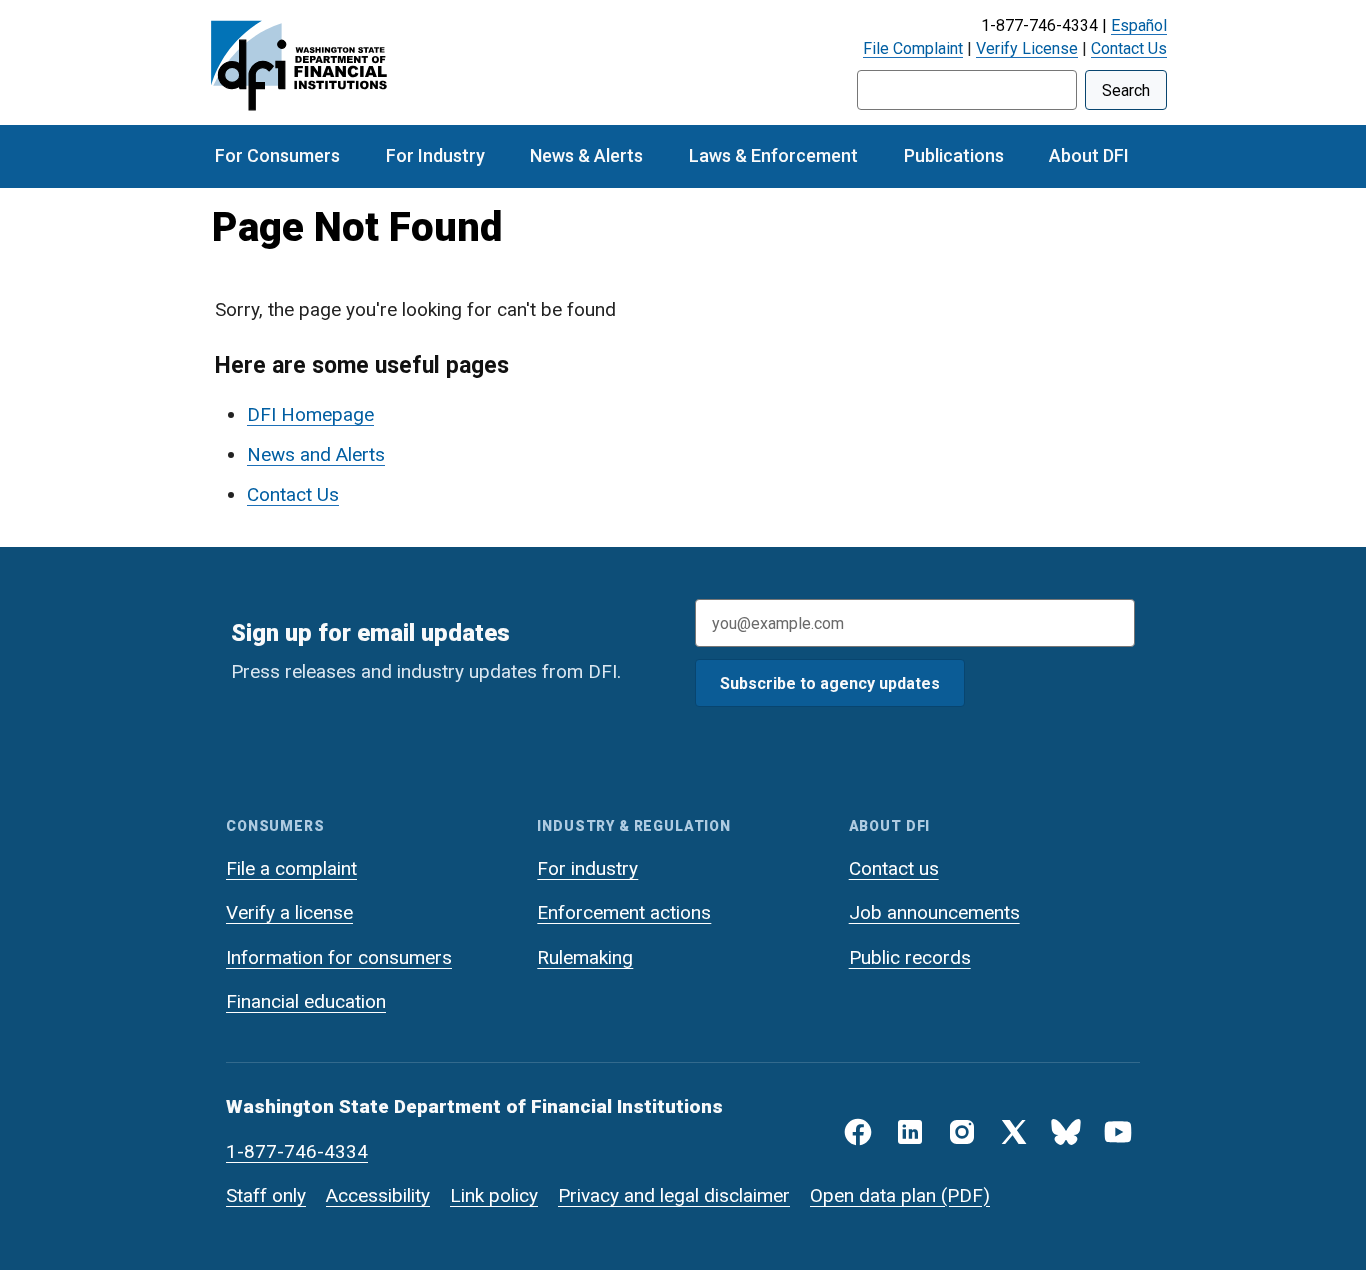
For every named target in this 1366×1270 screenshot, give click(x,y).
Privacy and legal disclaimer (674, 1195)
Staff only (266, 1195)
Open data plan (873, 1195)
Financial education (306, 1001)
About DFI (1089, 155)
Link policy (494, 1195)
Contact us (894, 868)
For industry (587, 868)
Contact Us (1129, 48)
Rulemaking (585, 957)
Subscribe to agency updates (830, 683)
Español (1139, 25)
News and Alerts (316, 454)
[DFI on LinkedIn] (910, 1132)
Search (1126, 90)
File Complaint (913, 48)
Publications (954, 155)
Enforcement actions (624, 912)
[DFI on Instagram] (962, 1132)
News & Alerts (586, 155)
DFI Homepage (310, 414)
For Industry (435, 155)
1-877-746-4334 (297, 1151)
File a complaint (291, 868)
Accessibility (378, 1195)
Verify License (1027, 48)
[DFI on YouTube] (1118, 1132)
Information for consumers (339, 957)
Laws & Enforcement (773, 155)
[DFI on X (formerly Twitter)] (1014, 1132)
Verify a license (289, 912)
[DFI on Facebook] (858, 1132)
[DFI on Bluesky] (1066, 1132)
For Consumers (277, 155)
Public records (910, 957)
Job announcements (934, 912)
